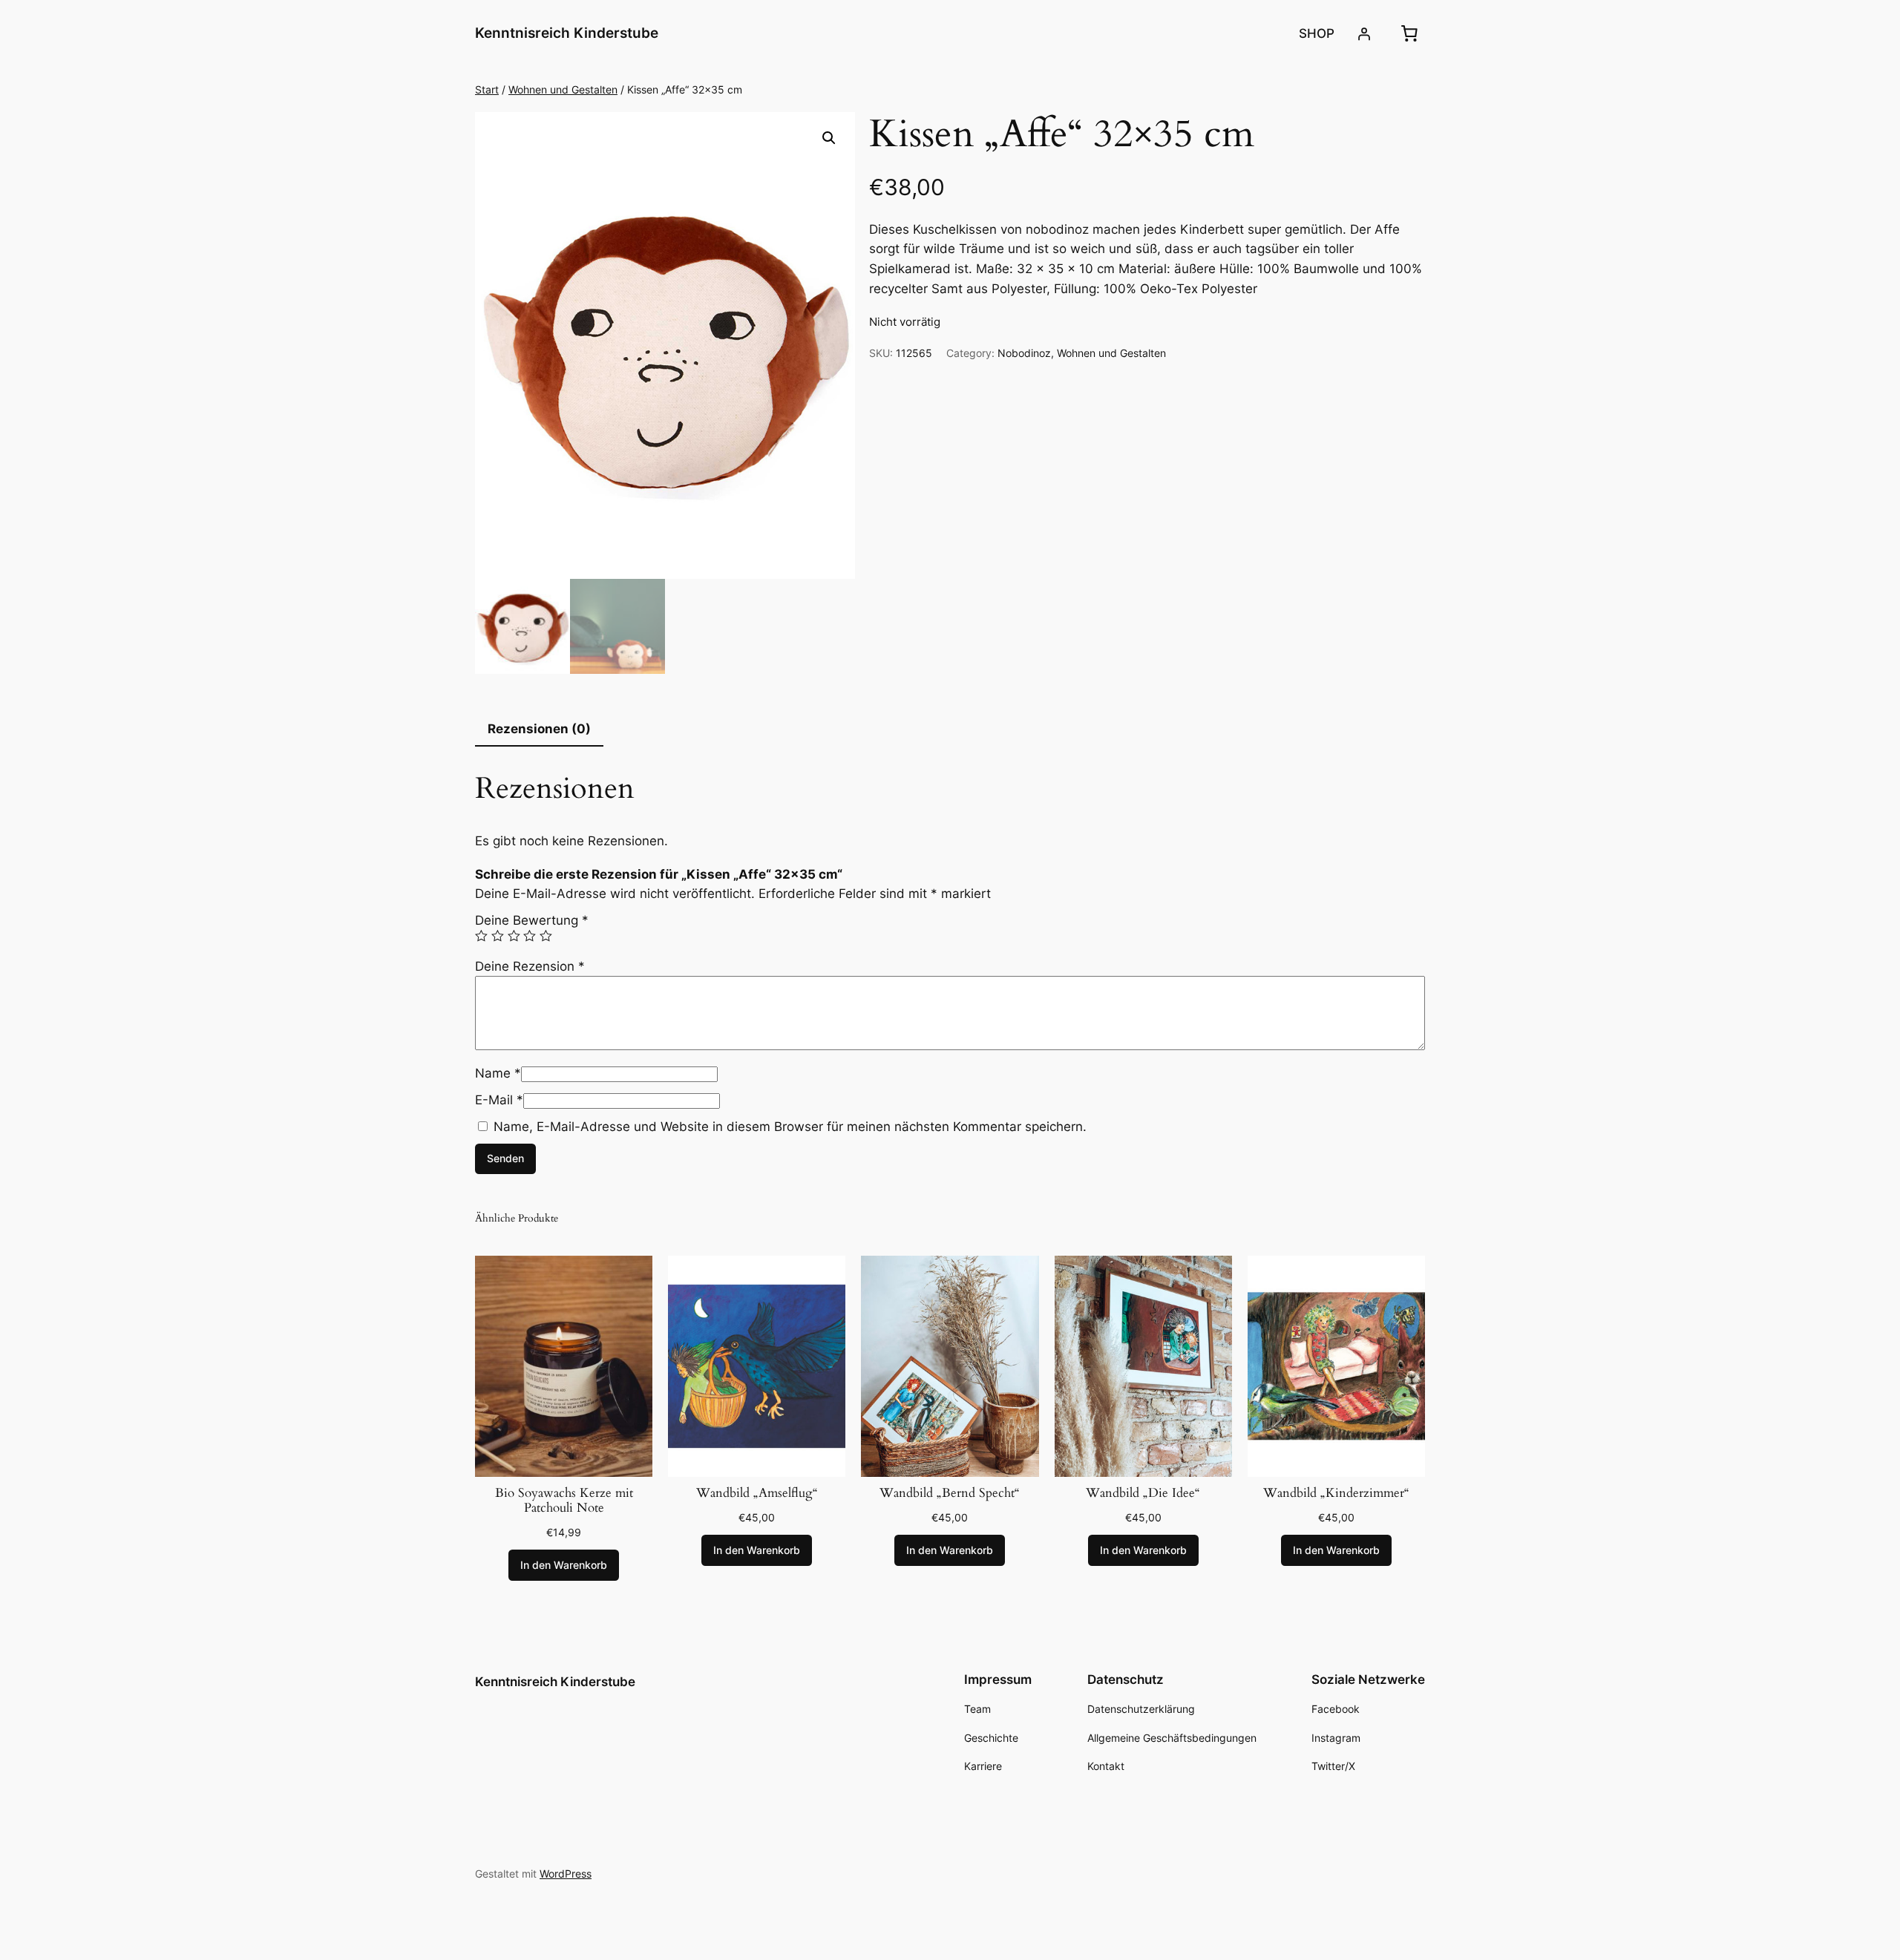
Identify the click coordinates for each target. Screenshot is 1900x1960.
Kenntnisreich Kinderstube (567, 33)
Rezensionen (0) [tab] (539, 729)
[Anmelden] (1364, 33)
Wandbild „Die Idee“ (1143, 1493)
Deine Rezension (530, 966)
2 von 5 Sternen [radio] (498, 936)
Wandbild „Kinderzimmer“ (1336, 1493)
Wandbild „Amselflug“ (757, 1493)
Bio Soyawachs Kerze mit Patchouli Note (564, 1501)
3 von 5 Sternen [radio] (514, 936)
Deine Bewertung (532, 920)
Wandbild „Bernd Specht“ (950, 1493)
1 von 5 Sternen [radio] (481, 936)
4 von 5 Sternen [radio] (530, 936)
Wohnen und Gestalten (563, 89)
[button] (829, 138)
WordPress (566, 1874)
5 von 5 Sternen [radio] (546, 936)
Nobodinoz (1024, 353)
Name (498, 1073)
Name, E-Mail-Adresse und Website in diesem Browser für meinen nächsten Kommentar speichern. (790, 1127)
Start (487, 89)
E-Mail (499, 1100)
